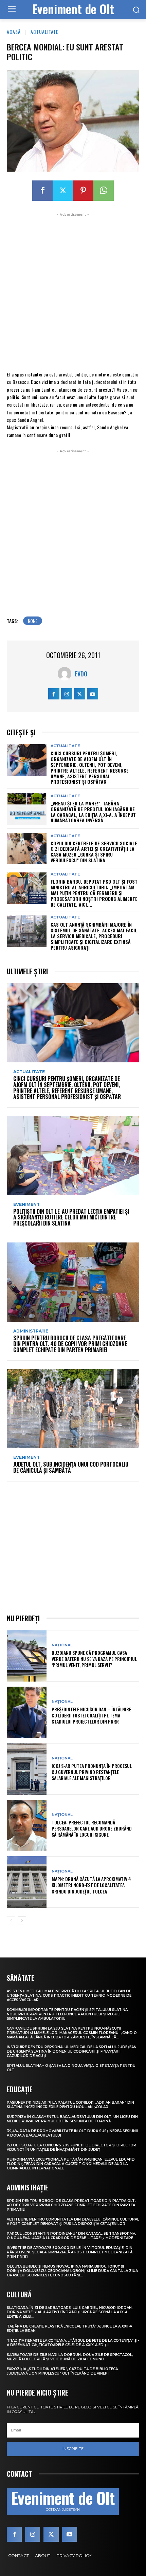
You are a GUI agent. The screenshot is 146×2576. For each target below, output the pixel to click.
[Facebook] (42, 191)
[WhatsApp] (104, 191)
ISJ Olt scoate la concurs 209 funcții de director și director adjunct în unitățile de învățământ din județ (71, 2147)
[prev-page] (11, 1921)
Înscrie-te (73, 2449)
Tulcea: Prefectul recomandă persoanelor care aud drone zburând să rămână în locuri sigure (92, 1828)
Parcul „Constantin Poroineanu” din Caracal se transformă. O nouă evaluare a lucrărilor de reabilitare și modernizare (71, 2236)
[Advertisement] (73, 291)
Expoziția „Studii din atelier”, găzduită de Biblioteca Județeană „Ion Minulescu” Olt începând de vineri (62, 2371)
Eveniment (26, 1205)
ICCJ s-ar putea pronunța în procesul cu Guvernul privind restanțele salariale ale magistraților (92, 1772)
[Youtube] (93, 694)
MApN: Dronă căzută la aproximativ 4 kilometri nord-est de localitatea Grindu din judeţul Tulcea (91, 1885)
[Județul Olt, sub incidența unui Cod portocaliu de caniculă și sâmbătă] (73, 1408)
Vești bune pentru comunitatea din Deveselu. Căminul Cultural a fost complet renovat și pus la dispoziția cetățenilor (73, 2222)
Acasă (14, 32)
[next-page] (22, 1921)
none (33, 621)
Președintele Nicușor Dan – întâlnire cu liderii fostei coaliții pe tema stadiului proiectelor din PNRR (91, 1715)
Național (62, 1645)
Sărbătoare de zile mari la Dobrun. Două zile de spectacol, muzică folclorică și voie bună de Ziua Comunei (70, 2357)
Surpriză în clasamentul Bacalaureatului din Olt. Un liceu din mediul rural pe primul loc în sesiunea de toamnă (72, 2119)
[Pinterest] (83, 191)
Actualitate (44, 32)
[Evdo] (66, 674)
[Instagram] (67, 694)
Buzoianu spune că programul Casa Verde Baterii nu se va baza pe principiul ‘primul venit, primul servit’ (94, 1659)
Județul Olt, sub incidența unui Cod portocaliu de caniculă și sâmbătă (71, 1467)
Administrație (31, 1331)
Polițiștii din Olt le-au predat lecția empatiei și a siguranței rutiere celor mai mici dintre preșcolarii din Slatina (71, 1217)
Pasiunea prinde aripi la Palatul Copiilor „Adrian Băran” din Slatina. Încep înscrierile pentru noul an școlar (70, 2105)
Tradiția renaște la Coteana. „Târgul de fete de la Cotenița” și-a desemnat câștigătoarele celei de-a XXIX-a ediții (73, 2343)
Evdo (81, 674)
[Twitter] (63, 191)
